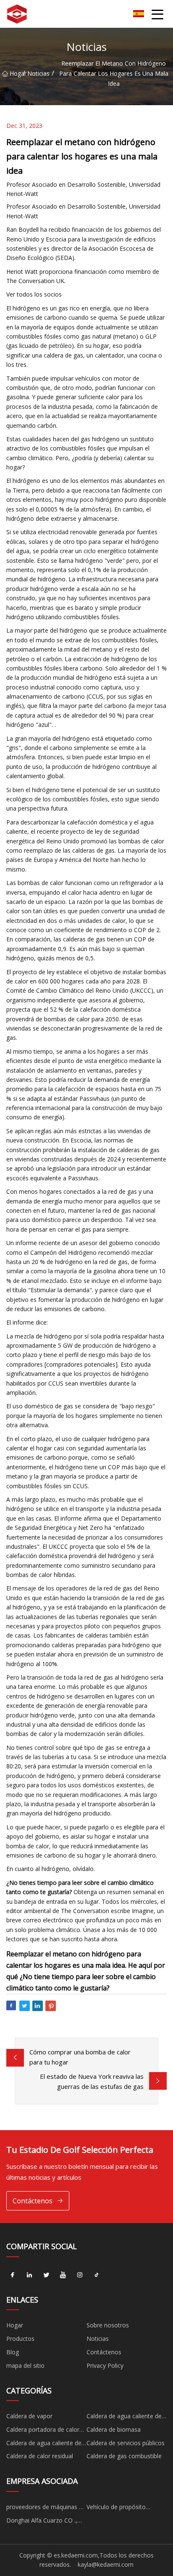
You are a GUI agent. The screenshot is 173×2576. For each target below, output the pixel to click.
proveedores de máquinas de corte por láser (46, 2508)
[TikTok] (97, 2275)
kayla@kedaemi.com (106, 2564)
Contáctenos (33, 2201)
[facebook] (13, 2275)
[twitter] (46, 2275)
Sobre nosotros (108, 2325)
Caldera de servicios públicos (126, 2443)
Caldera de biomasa (114, 2429)
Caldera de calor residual (40, 2456)
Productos (20, 2339)
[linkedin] (29, 2275)
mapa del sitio (25, 2365)
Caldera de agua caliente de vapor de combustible (124, 2417)
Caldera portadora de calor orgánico (43, 2431)
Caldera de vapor (29, 2416)
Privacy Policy (105, 2365)
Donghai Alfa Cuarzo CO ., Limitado (42, 2522)
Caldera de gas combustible (124, 2456)
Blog (13, 2352)
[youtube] (63, 2275)
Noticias (38, 73)
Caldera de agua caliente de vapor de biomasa (44, 2444)
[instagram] (80, 2275)
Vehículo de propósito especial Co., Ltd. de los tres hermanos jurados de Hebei (125, 2508)
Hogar (16, 73)
